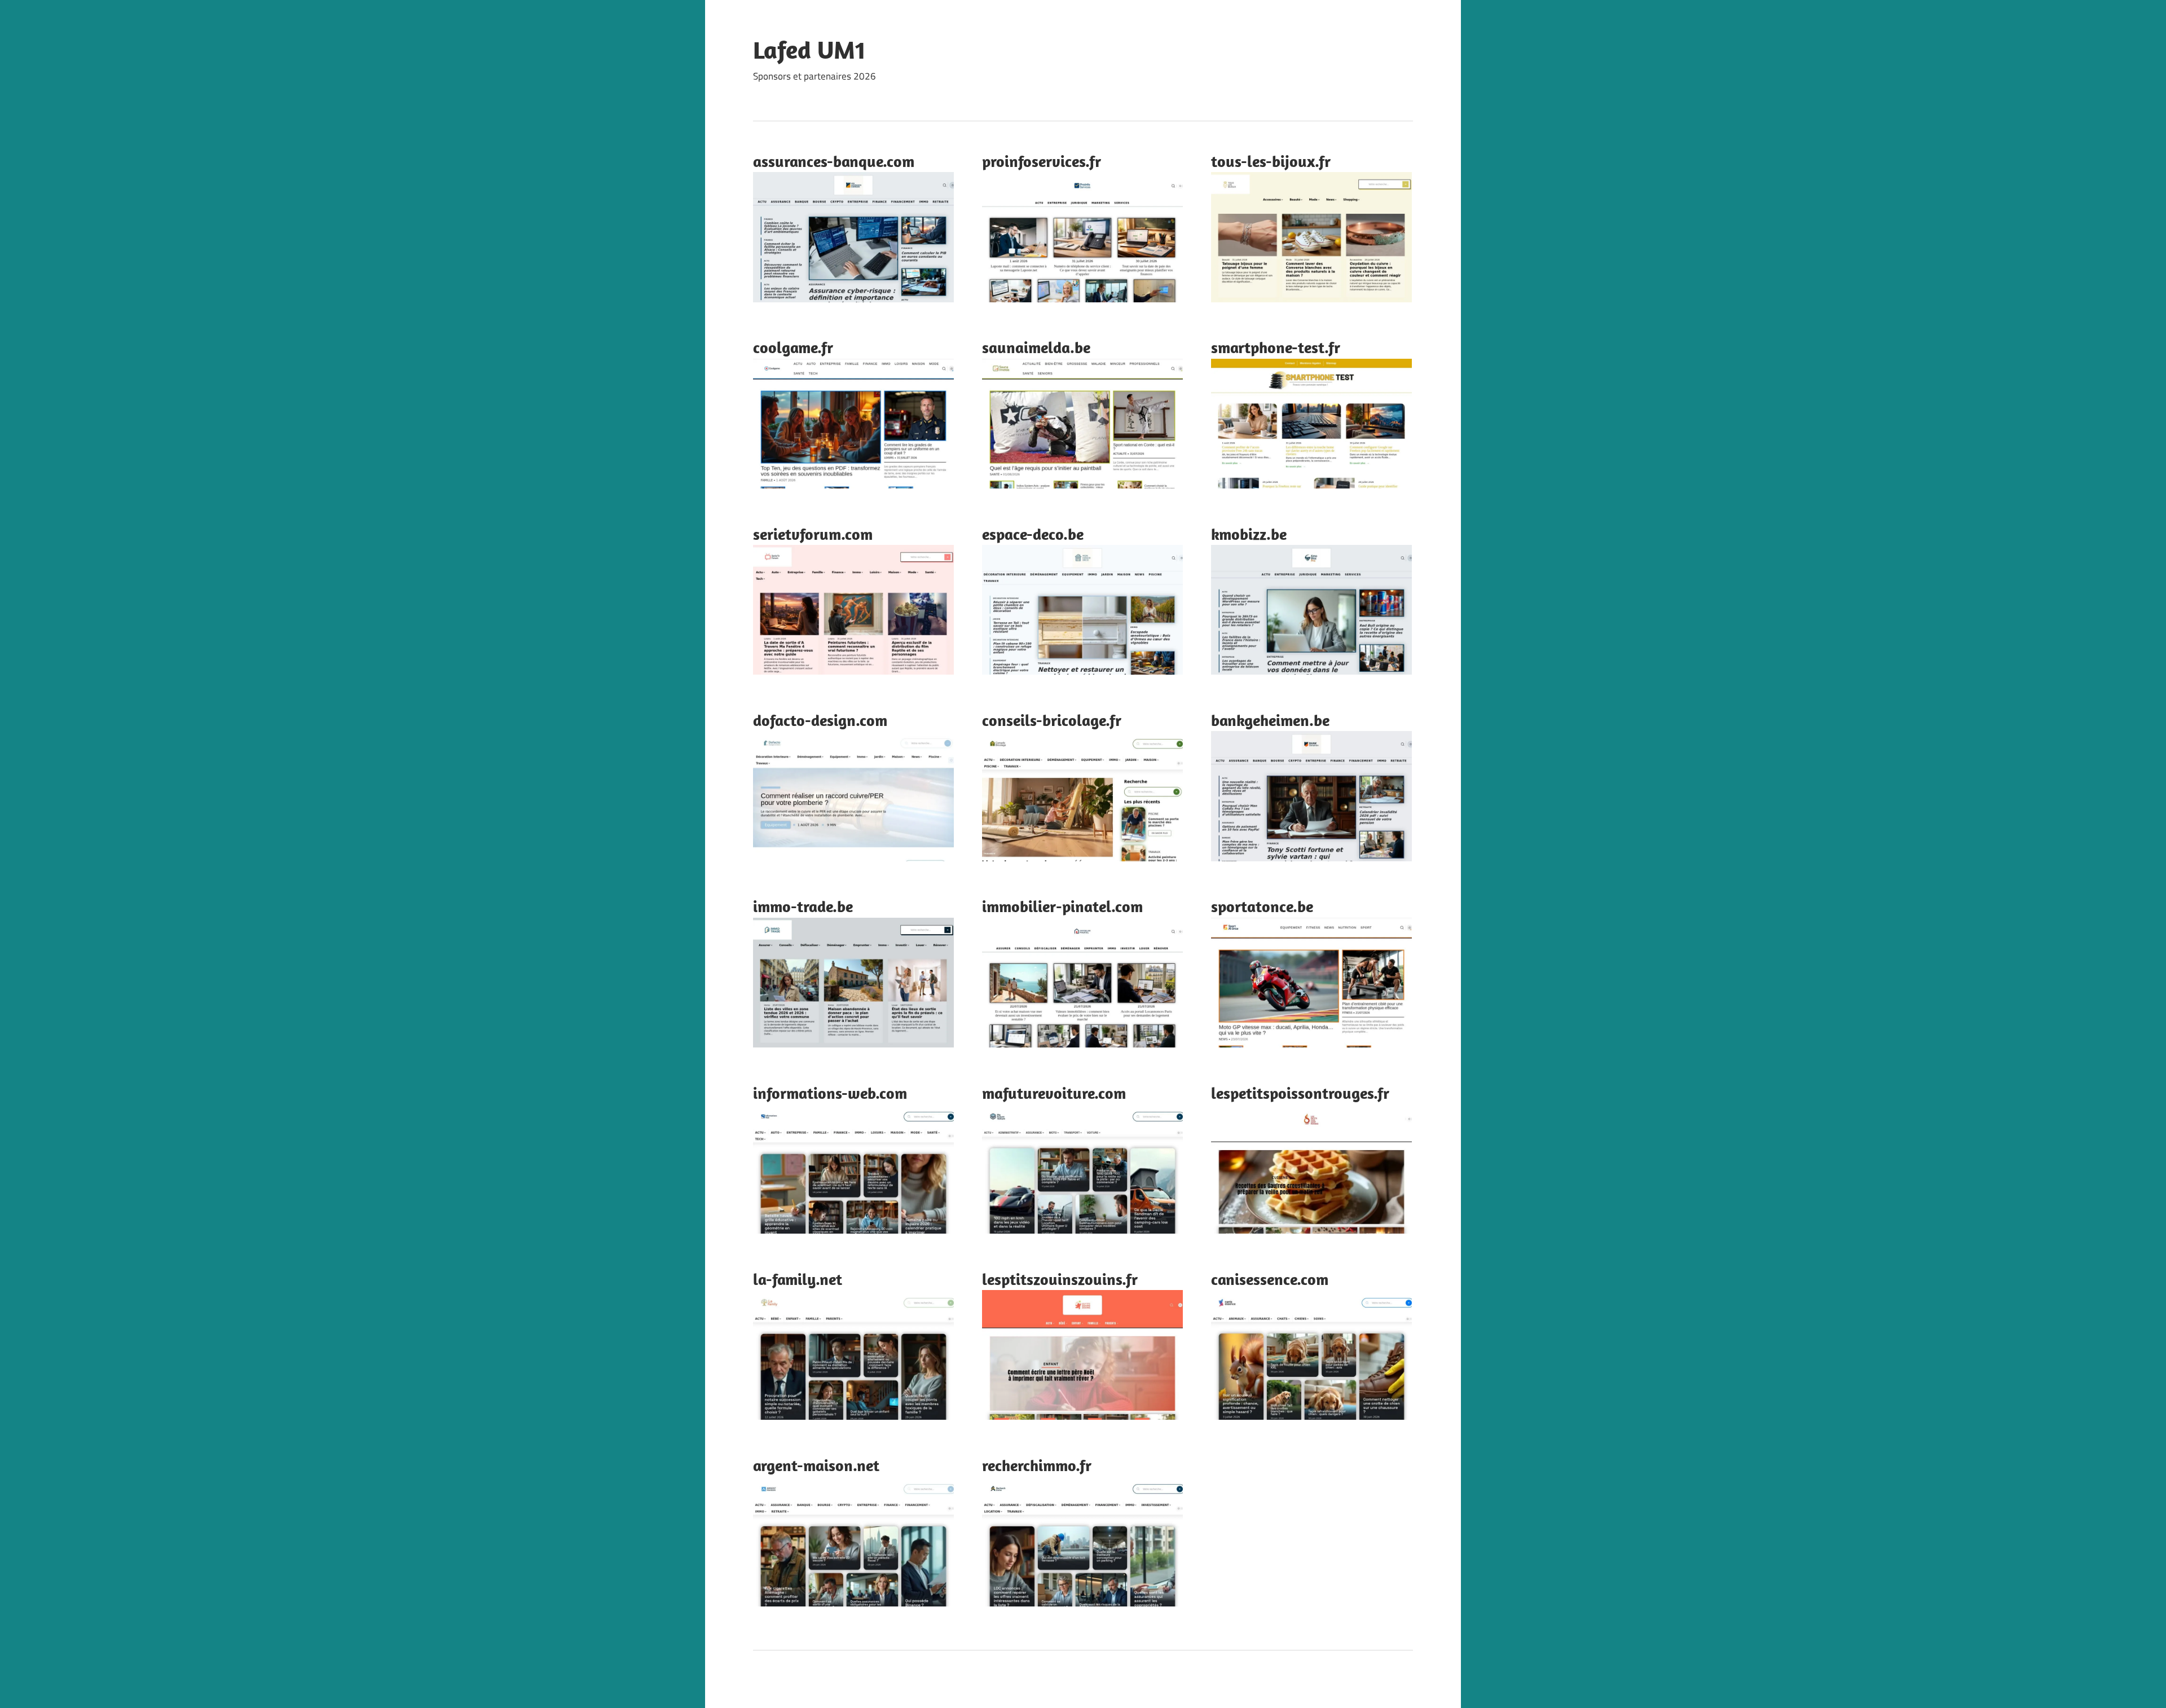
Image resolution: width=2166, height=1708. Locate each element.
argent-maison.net (816, 1465)
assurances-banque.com (834, 161)
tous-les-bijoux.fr (1271, 161)
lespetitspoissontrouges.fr (1300, 1093)
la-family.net (798, 1279)
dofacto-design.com (820, 720)
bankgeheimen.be (1270, 720)
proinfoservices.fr (1042, 161)
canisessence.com (1270, 1279)
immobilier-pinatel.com (1062, 906)
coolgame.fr (793, 347)
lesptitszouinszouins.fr (1060, 1279)
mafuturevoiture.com (1054, 1093)
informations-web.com (830, 1093)
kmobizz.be (1249, 534)
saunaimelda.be (1036, 347)
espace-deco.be (1033, 534)
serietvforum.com (813, 534)
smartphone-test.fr (1276, 347)
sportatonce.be (1262, 906)
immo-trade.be (803, 906)
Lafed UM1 (809, 50)
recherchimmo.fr (1037, 1465)
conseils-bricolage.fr (1052, 720)
